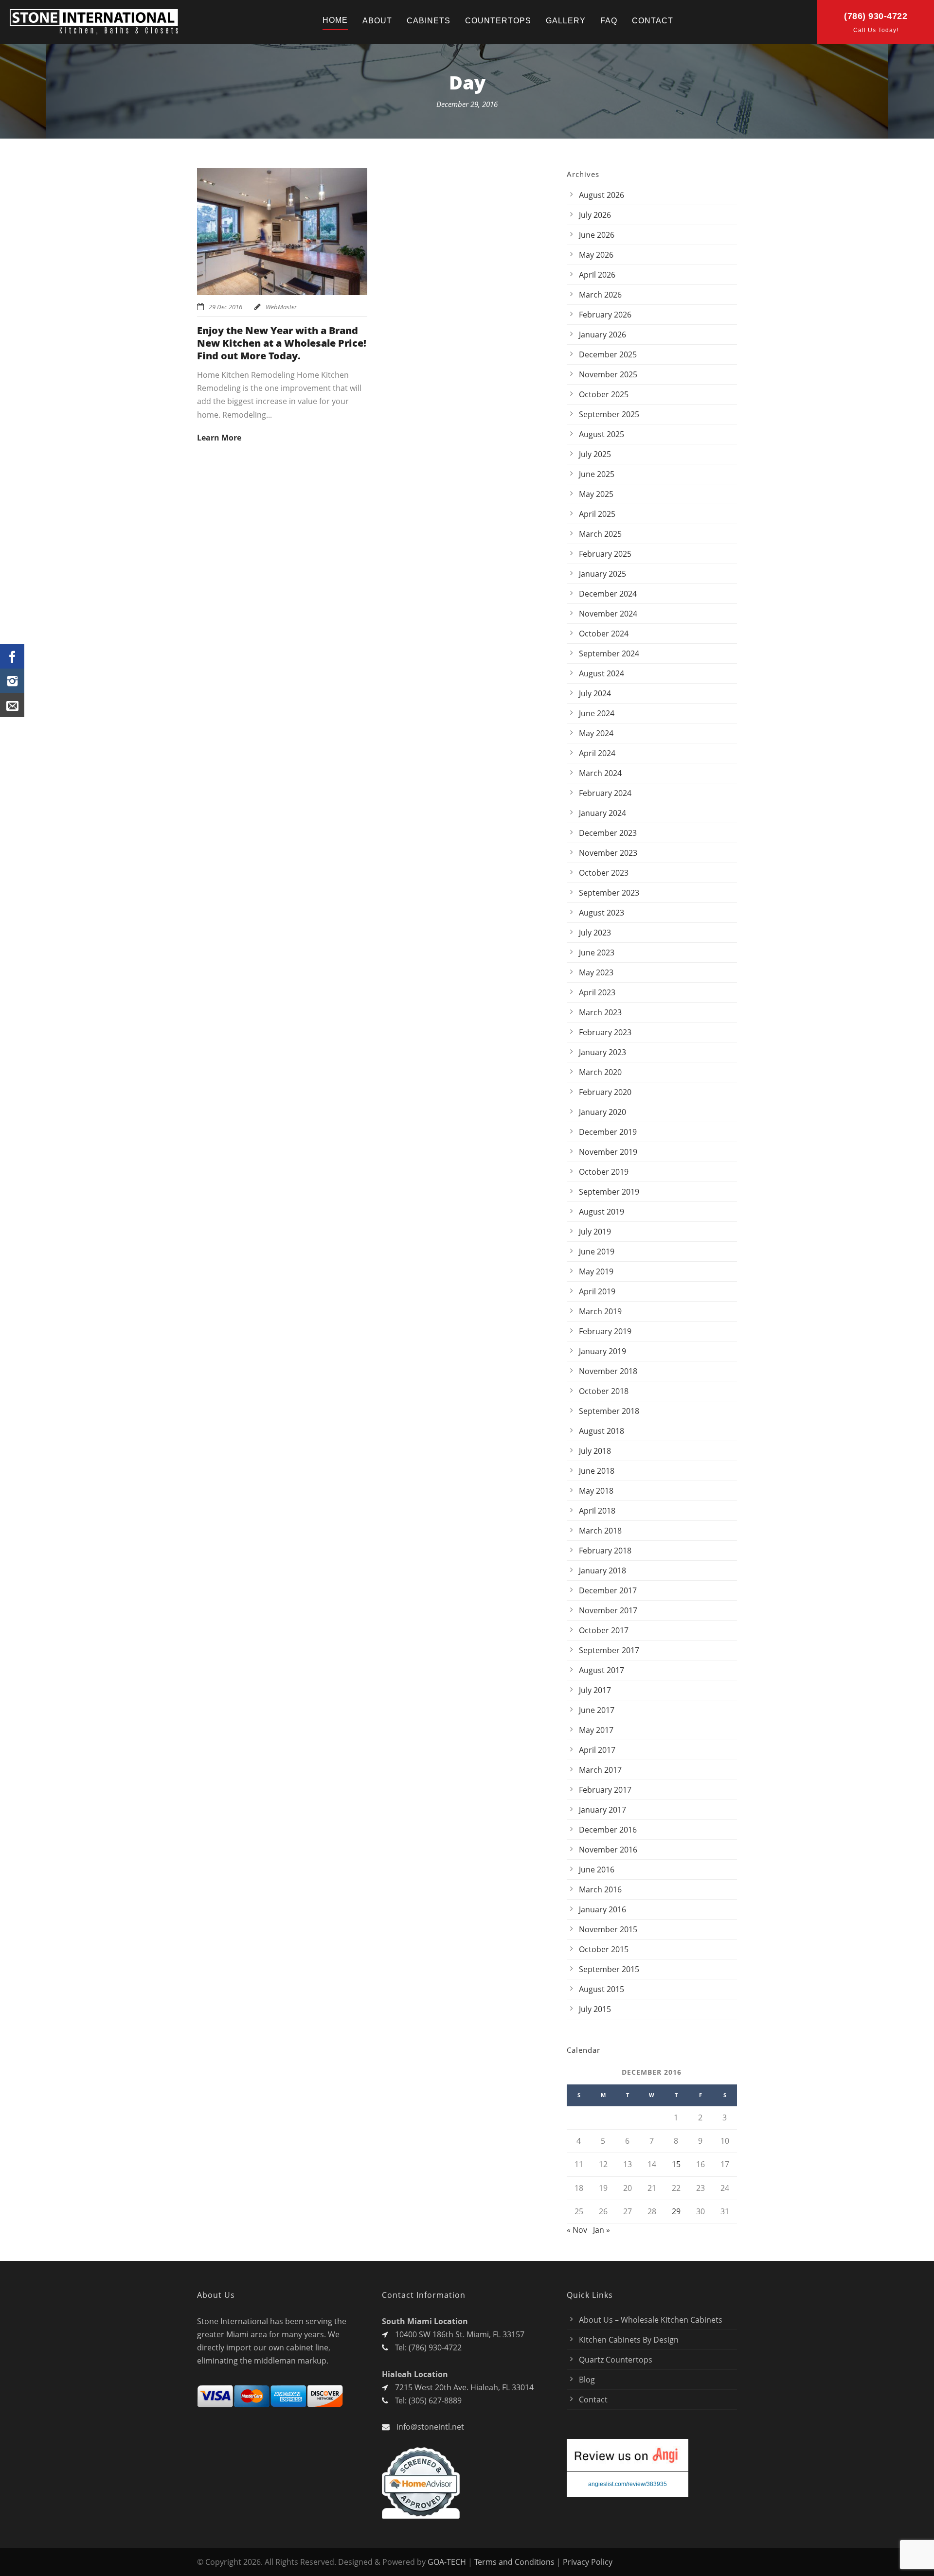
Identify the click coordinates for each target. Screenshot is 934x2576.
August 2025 (602, 434)
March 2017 (600, 1770)
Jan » (602, 2230)
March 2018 (600, 1531)
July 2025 (595, 454)
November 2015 (608, 1929)
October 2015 (604, 1949)
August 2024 (602, 673)
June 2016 (597, 1870)
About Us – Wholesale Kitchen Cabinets (651, 2320)
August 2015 (602, 1989)
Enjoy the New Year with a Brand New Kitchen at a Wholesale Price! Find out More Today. (282, 343)
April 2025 (597, 514)
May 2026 (596, 255)
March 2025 (600, 534)
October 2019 (604, 1172)
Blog (587, 2380)
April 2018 (597, 1511)
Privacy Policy (588, 2562)
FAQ (609, 21)
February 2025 (605, 554)
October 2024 (604, 634)
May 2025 (596, 494)
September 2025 (609, 414)
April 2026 (597, 275)
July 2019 (595, 1232)
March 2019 (600, 1311)
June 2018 (597, 1471)
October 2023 (604, 873)
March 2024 (600, 773)
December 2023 (608, 833)
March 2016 (600, 1889)
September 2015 (609, 1969)
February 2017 (605, 1790)
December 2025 (608, 354)
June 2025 (597, 474)
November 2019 (608, 1152)
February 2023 (605, 1032)
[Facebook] (12, 656)
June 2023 (597, 953)
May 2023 (596, 972)
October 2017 (604, 1630)
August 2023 (602, 913)
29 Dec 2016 (225, 307)
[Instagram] (12, 681)
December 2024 (608, 594)
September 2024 (609, 653)
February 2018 (605, 1551)
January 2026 (602, 335)
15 (676, 2164)
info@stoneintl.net (430, 2427)
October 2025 (604, 394)
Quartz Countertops (616, 2360)
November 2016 (608, 1850)
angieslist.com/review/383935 (628, 2484)
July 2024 (595, 693)
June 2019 (597, 1252)
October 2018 (604, 1391)
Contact (653, 21)
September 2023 (609, 893)
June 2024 (597, 713)
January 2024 (602, 813)
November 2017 (608, 1610)
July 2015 (595, 2009)
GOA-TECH (447, 2562)
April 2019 (597, 1291)
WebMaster (281, 307)
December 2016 (608, 1830)
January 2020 (602, 1112)
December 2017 (608, 1590)
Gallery (566, 21)
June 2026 (597, 235)
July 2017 (595, 1690)
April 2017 (597, 1750)
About (377, 21)
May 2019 (596, 1271)
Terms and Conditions (514, 2562)
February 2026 (605, 315)
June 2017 (597, 1710)
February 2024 (605, 793)
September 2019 (609, 1192)
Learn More (219, 438)
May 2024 (596, 733)
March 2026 (600, 295)
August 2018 (602, 1431)
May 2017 (596, 1730)
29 (676, 2211)
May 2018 (596, 1491)
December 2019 (608, 1132)
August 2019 (602, 1212)
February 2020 (605, 1092)
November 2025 (608, 374)
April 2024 (597, 753)
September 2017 (609, 1650)
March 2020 (600, 1072)
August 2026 (602, 195)
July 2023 (595, 933)
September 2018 (609, 1411)
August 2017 (602, 1670)
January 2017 (602, 1810)
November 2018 (608, 1371)
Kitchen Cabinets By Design (629, 2340)
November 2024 (608, 614)
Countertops (498, 21)
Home (335, 20)
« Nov (577, 2230)
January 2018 (602, 1570)
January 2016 (602, 1909)
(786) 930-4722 (876, 16)
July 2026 (595, 215)
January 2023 (602, 1052)
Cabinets (429, 21)
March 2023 (600, 1012)
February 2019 (605, 1331)
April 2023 (597, 992)
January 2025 (602, 574)
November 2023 (608, 853)
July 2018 (595, 1451)
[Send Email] (12, 705)
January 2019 (602, 1351)
